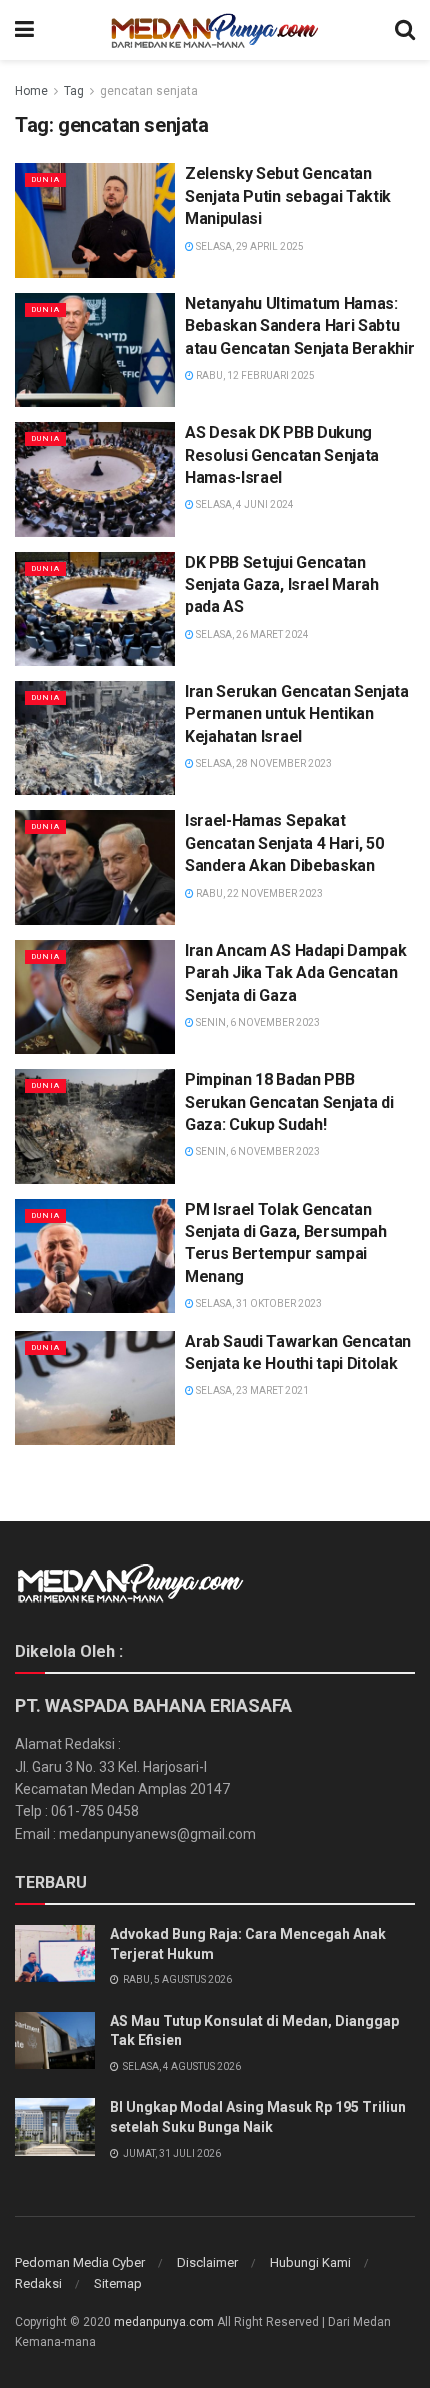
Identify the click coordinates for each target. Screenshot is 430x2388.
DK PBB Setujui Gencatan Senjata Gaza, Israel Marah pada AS (282, 585)
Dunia (45, 179)
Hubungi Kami (310, 2262)
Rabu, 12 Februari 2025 (254, 375)
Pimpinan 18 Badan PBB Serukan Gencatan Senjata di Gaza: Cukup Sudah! (289, 1102)
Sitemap (118, 2283)
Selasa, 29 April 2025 (249, 246)
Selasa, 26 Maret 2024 (251, 634)
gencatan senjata (149, 91)
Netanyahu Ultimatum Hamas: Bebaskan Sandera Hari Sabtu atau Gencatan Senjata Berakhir (299, 326)
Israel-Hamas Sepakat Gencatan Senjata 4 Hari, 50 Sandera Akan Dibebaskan (284, 843)
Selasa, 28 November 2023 (263, 763)
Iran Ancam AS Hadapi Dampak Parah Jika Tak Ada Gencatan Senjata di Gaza (295, 973)
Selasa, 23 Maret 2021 (251, 1390)
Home (31, 91)
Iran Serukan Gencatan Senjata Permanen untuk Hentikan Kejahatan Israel (297, 714)
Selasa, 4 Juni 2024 (244, 504)
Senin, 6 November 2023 (257, 1022)
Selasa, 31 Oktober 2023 (258, 1303)
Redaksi (38, 2283)
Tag (74, 91)
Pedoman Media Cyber (80, 2262)
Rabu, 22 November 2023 (258, 893)
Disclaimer (207, 2262)
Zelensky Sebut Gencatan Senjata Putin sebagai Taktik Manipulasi (288, 196)
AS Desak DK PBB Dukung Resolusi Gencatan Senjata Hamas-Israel (282, 455)
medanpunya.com (164, 2322)
